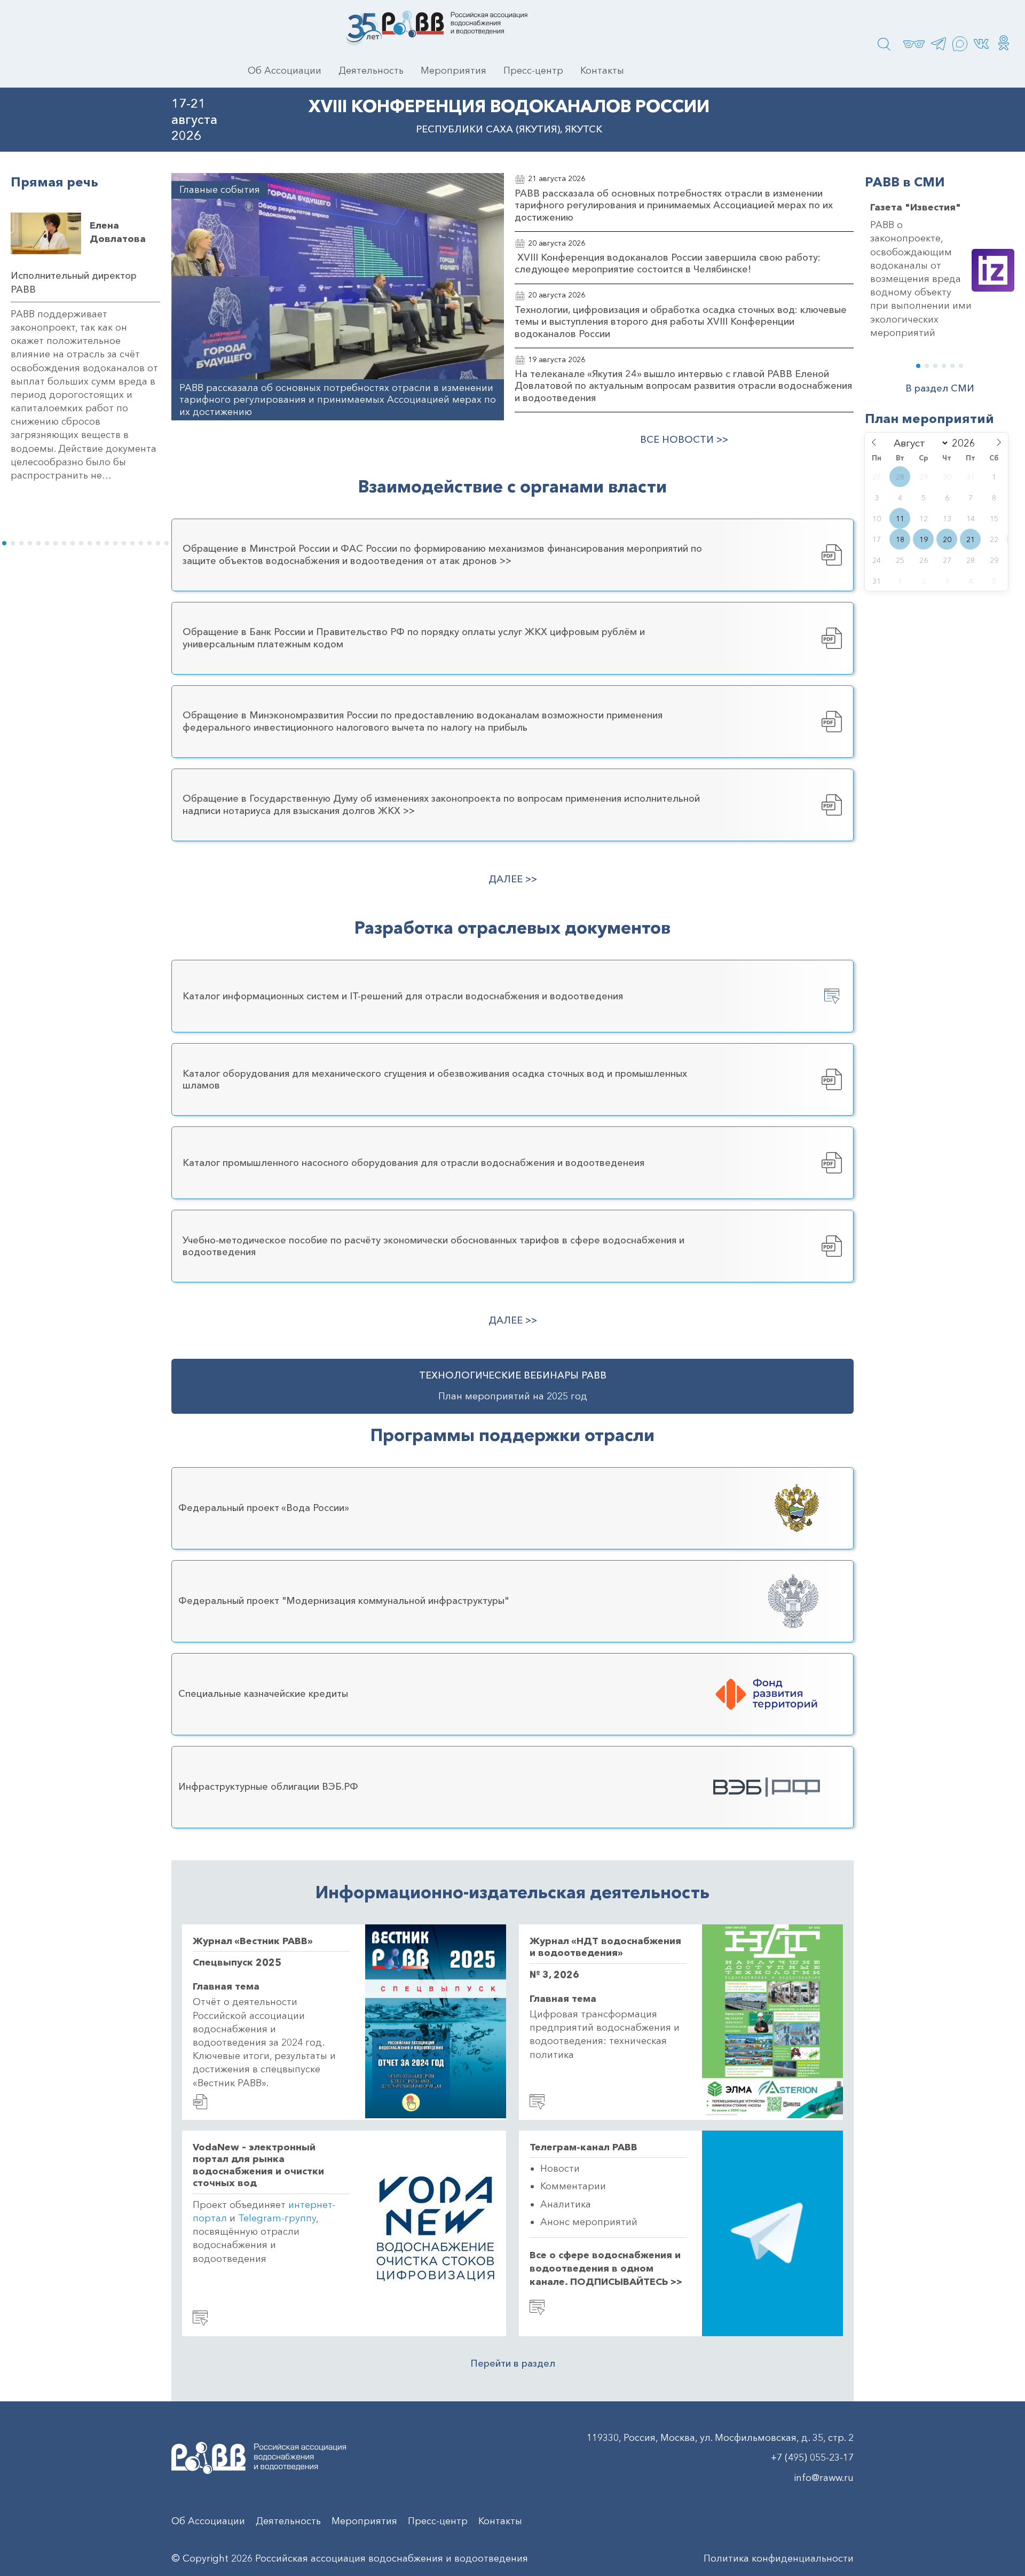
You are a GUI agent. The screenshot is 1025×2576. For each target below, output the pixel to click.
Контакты (602, 71)
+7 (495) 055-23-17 (812, 2457)
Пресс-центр (533, 71)
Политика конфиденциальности (779, 2558)
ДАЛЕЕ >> (513, 879)
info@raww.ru (824, 2478)
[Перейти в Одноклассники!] (1004, 44)
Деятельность (371, 71)
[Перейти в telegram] (939, 44)
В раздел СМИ (940, 389)
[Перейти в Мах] (960, 44)
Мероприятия (454, 71)
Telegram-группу (277, 2218)
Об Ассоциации (285, 71)
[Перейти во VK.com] (981, 44)
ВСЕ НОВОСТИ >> (684, 440)
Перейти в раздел (513, 2363)
